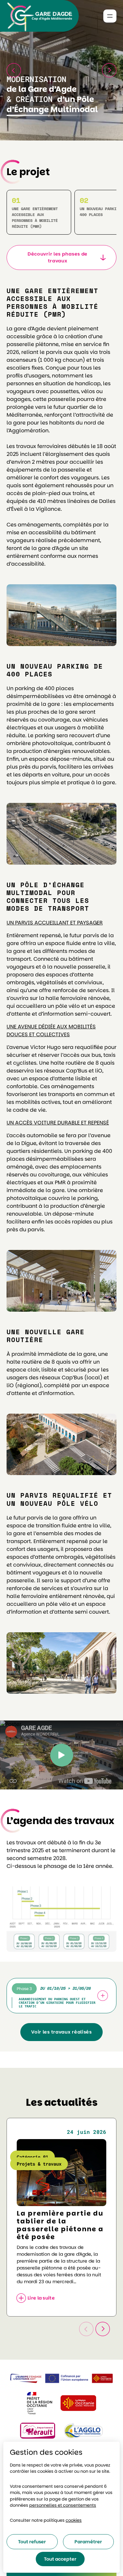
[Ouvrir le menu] (110, 16)
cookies (74, 2520)
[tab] (61, 1996)
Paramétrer (88, 2542)
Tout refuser (32, 2542)
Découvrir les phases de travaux (58, 257)
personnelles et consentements (63, 2505)
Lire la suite (41, 2298)
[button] (109, 70)
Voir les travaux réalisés (61, 2032)
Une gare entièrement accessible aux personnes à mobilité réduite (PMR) (35, 217)
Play (62, 1755)
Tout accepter (60, 2559)
